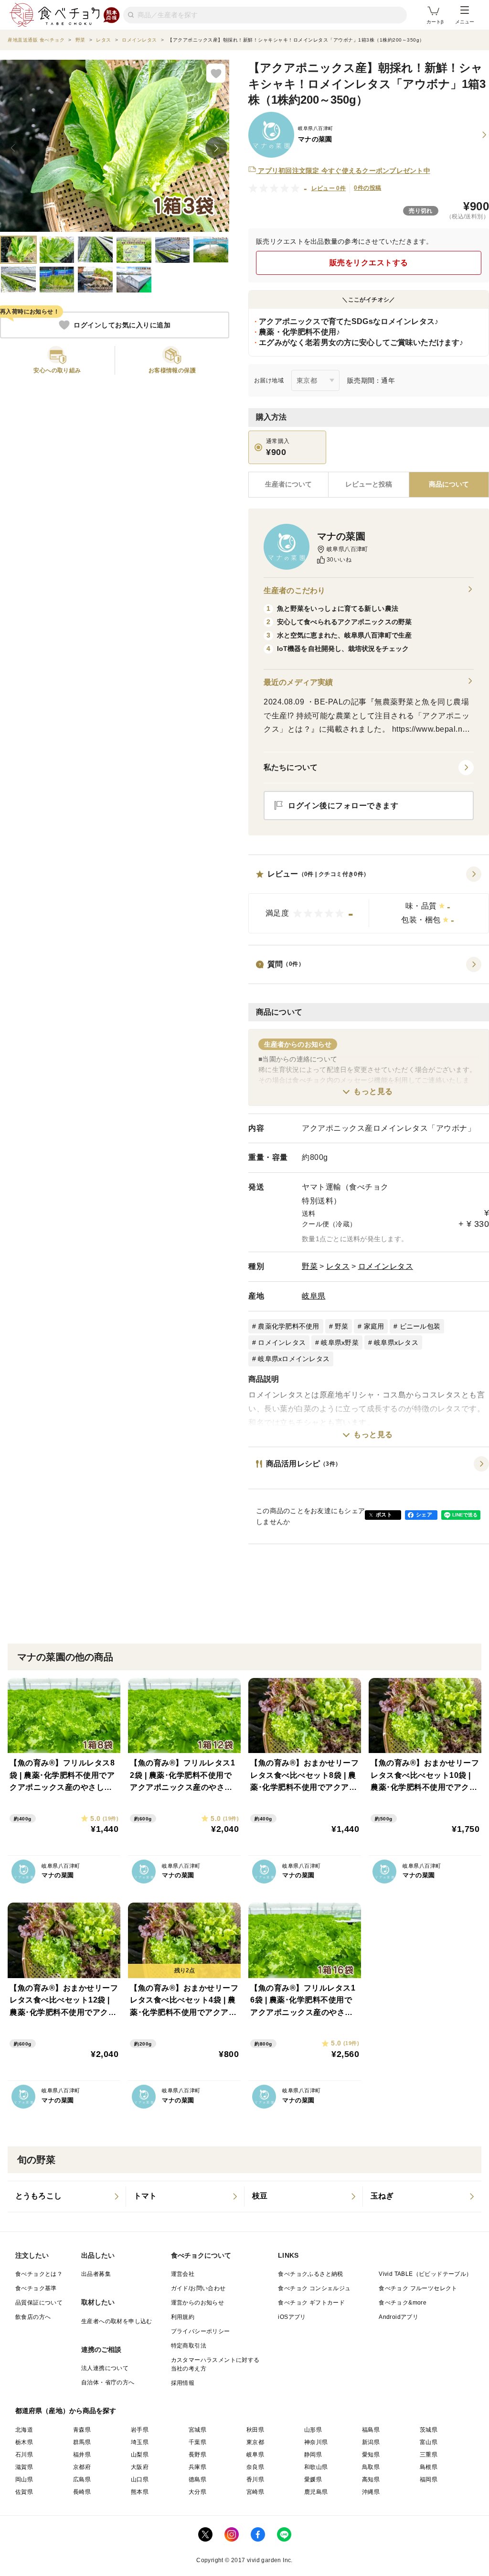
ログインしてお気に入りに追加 (122, 325)
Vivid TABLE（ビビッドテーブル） (425, 2274)
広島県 (82, 2479)
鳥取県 (371, 2467)
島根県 (429, 2467)
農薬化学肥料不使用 (288, 1326)
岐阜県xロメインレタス (294, 1359)
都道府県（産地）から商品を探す (66, 2411)
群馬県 (82, 2442)
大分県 (197, 2492)
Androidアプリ (399, 2317)
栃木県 (24, 2442)
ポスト (384, 1515)
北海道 (24, 2430)
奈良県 (255, 2467)
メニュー (465, 22)
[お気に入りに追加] (216, 73)
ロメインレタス (386, 1266)
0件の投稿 (367, 188)
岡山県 (24, 2479)
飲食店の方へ (33, 2317)
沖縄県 (371, 2492)
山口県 (140, 2479)
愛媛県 (313, 2479)
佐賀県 (24, 2492)
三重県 (429, 2455)
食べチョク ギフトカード (311, 2303)
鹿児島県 (316, 2492)
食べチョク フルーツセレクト (418, 2288)
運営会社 (183, 2274)
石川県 (24, 2455)
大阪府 (140, 2467)
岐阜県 (314, 1296)
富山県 (429, 2442)
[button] (369, 900)
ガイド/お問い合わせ (198, 2288)
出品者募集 (96, 2274)
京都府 (82, 2467)
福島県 (371, 2430)
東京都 (255, 2442)
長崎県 (82, 2492)
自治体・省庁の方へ (108, 2382)
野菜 (310, 1266)
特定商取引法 (189, 2346)
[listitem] (67, 2197)
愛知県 (371, 2455)
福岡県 (429, 2479)
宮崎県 (255, 2492)
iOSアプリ (292, 2317)
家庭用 (374, 1326)
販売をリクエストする (369, 263)
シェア (424, 1515)
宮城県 (197, 2430)
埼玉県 (140, 2442)
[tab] (368, 485)
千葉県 (197, 2442)
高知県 (371, 2479)
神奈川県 (316, 2442)
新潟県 (371, 2442)
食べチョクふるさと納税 (310, 2274)
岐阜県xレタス (396, 1342)
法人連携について (105, 2368)
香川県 (255, 2479)
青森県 (82, 2430)
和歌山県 (316, 2467)
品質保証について (39, 2303)
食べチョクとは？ (39, 2274)
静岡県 (313, 2455)
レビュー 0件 (329, 188)
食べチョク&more (403, 2303)
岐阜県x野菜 (340, 1342)
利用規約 (183, 2317)
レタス (338, 1266)
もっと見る (373, 1091)
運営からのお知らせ (198, 2303)
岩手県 (140, 2430)
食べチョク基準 (36, 2288)
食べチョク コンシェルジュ (314, 2288)
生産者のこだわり (294, 590)
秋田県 (255, 2430)
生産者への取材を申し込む (117, 2321)
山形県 (313, 2430)
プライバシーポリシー (201, 2331)
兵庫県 (197, 2467)
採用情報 (183, 2383)
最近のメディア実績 (298, 682)
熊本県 (140, 2492)
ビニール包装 (420, 1326)
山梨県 (140, 2455)
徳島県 (197, 2479)
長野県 (197, 2455)
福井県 (82, 2455)
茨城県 (429, 2430)
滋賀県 (24, 2467)
